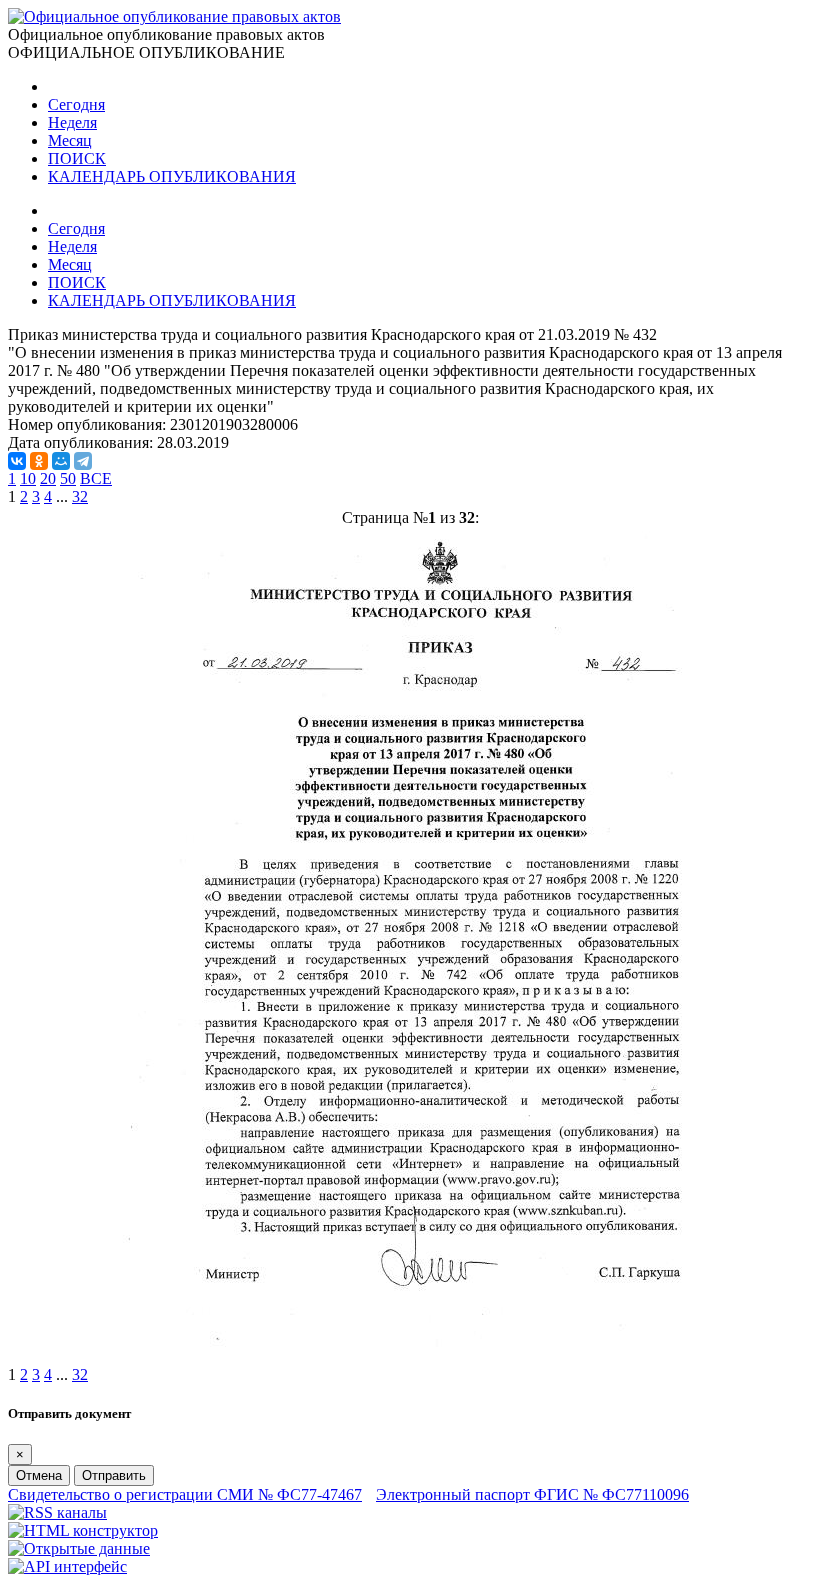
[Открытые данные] (79, 1548)
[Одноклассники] (39, 461)
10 (28, 478)
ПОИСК (77, 158)
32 (80, 496)
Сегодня (76, 104)
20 (48, 478)
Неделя (72, 122)
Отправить (114, 1475)
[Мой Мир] (61, 461)
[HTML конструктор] (83, 1530)
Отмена (39, 1475)
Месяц (70, 140)
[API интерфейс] (67, 1566)
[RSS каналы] (57, 1512)
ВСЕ (96, 478)
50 (68, 478)
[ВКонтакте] (17, 461)
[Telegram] (83, 461)
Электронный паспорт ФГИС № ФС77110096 (532, 1494)
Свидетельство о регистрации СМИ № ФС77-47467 (185, 1494)
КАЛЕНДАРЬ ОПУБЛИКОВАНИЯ (172, 176)
